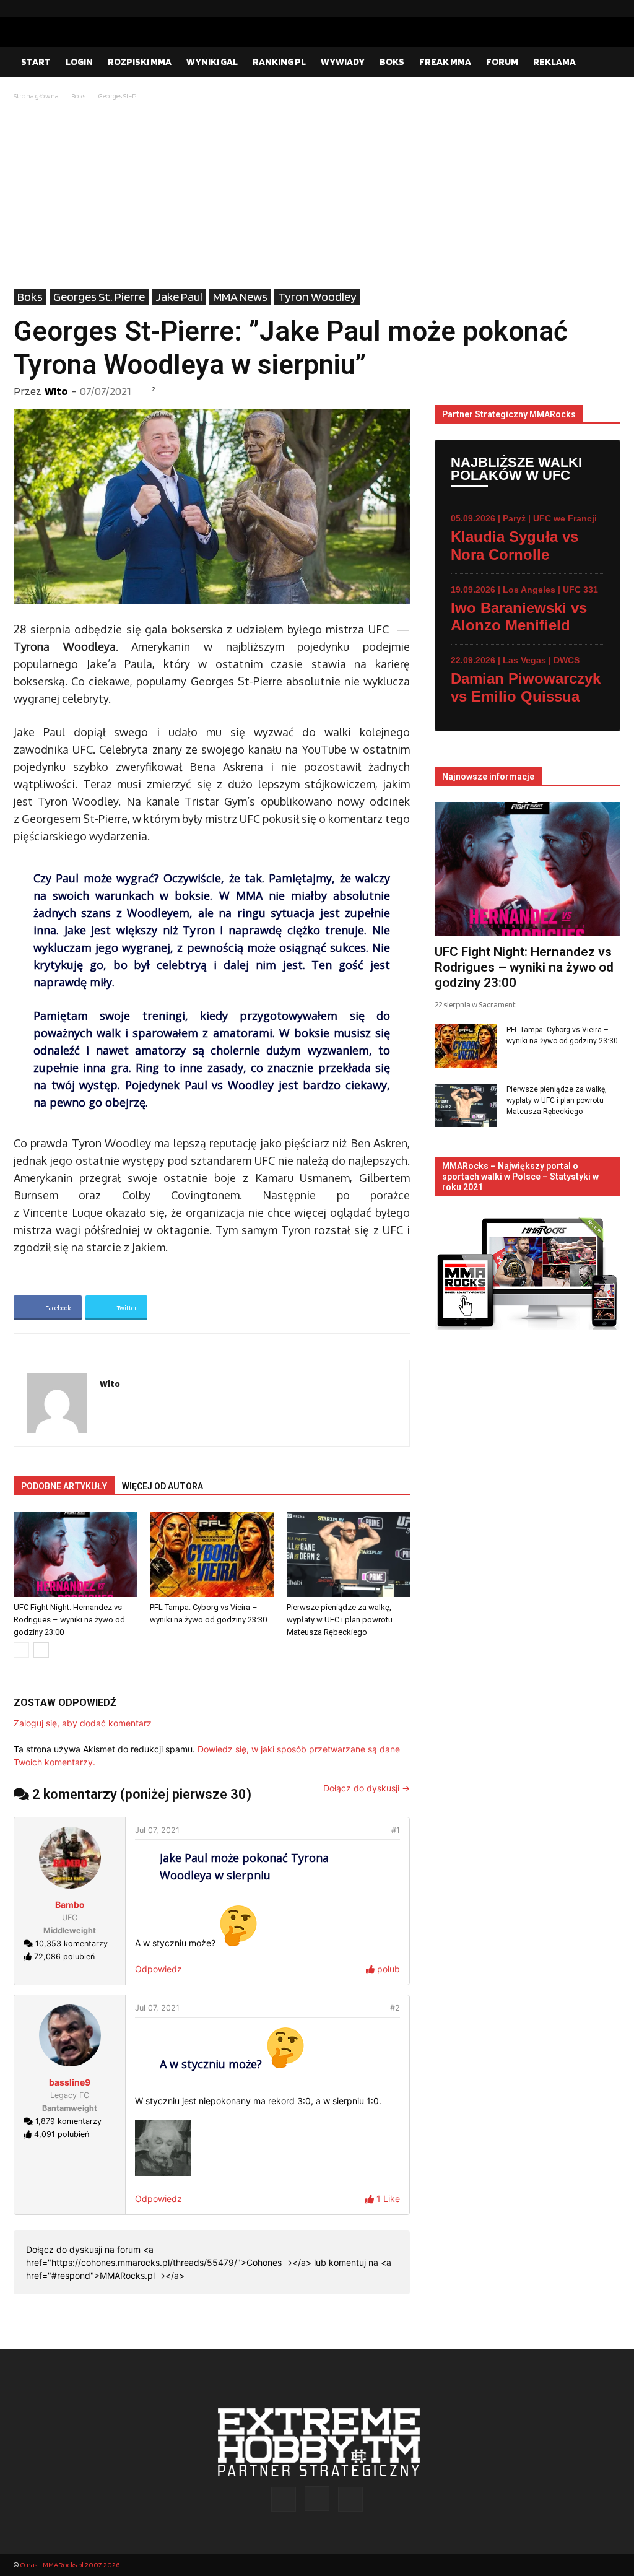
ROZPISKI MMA (140, 62)
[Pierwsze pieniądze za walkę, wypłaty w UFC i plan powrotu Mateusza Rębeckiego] (348, 1554)
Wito (56, 391)
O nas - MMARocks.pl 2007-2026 (70, 2565)
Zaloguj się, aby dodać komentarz (83, 1723)
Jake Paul (179, 297)
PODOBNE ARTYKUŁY (64, 1486)
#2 (395, 2008)
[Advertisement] (317, 196)
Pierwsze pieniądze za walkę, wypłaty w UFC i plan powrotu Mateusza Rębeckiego (340, 1620)
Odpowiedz (158, 1969)
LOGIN (79, 62)
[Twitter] (611, 9)
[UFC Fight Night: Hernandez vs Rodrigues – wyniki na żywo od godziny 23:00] (75, 1554)
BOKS (392, 62)
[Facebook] (571, 9)
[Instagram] (591, 9)
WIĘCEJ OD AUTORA (163, 1486)
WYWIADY (343, 62)
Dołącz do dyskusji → (367, 1788)
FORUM (502, 62)
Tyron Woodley (317, 297)
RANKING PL (279, 62)
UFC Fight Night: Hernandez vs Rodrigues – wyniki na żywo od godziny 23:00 (69, 1620)
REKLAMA (554, 62)
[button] (606, 63)
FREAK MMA (445, 62)
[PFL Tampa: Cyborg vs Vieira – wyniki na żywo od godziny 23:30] (211, 1554)
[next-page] (41, 1650)
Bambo (70, 1904)
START (36, 62)
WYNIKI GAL (212, 62)
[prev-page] (21, 1650)
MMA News (240, 297)
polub (387, 1969)
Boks (78, 96)
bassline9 (70, 2082)
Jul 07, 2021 (157, 1830)
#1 (396, 1830)
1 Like (387, 2199)
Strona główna (36, 96)
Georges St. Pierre (99, 297)
